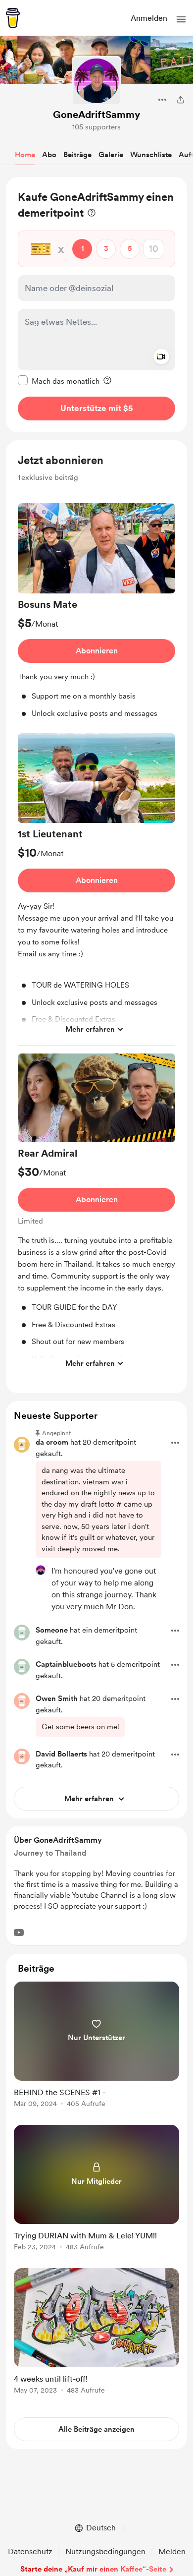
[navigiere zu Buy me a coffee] (13, 18)
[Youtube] (19, 1932)
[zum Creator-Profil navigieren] (96, 81)
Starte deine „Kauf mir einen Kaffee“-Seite (93, 2569)
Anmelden (149, 18)
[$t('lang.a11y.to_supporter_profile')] (41, 1570)
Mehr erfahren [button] (90, 1029)
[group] (96, 614)
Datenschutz (30, 2551)
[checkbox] (59, 381)
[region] (96, 305)
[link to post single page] (96, 2046)
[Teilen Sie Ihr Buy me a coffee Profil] (181, 100)
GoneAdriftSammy (96, 115)
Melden (172, 2551)
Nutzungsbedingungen (105, 2551)
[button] (181, 19)
